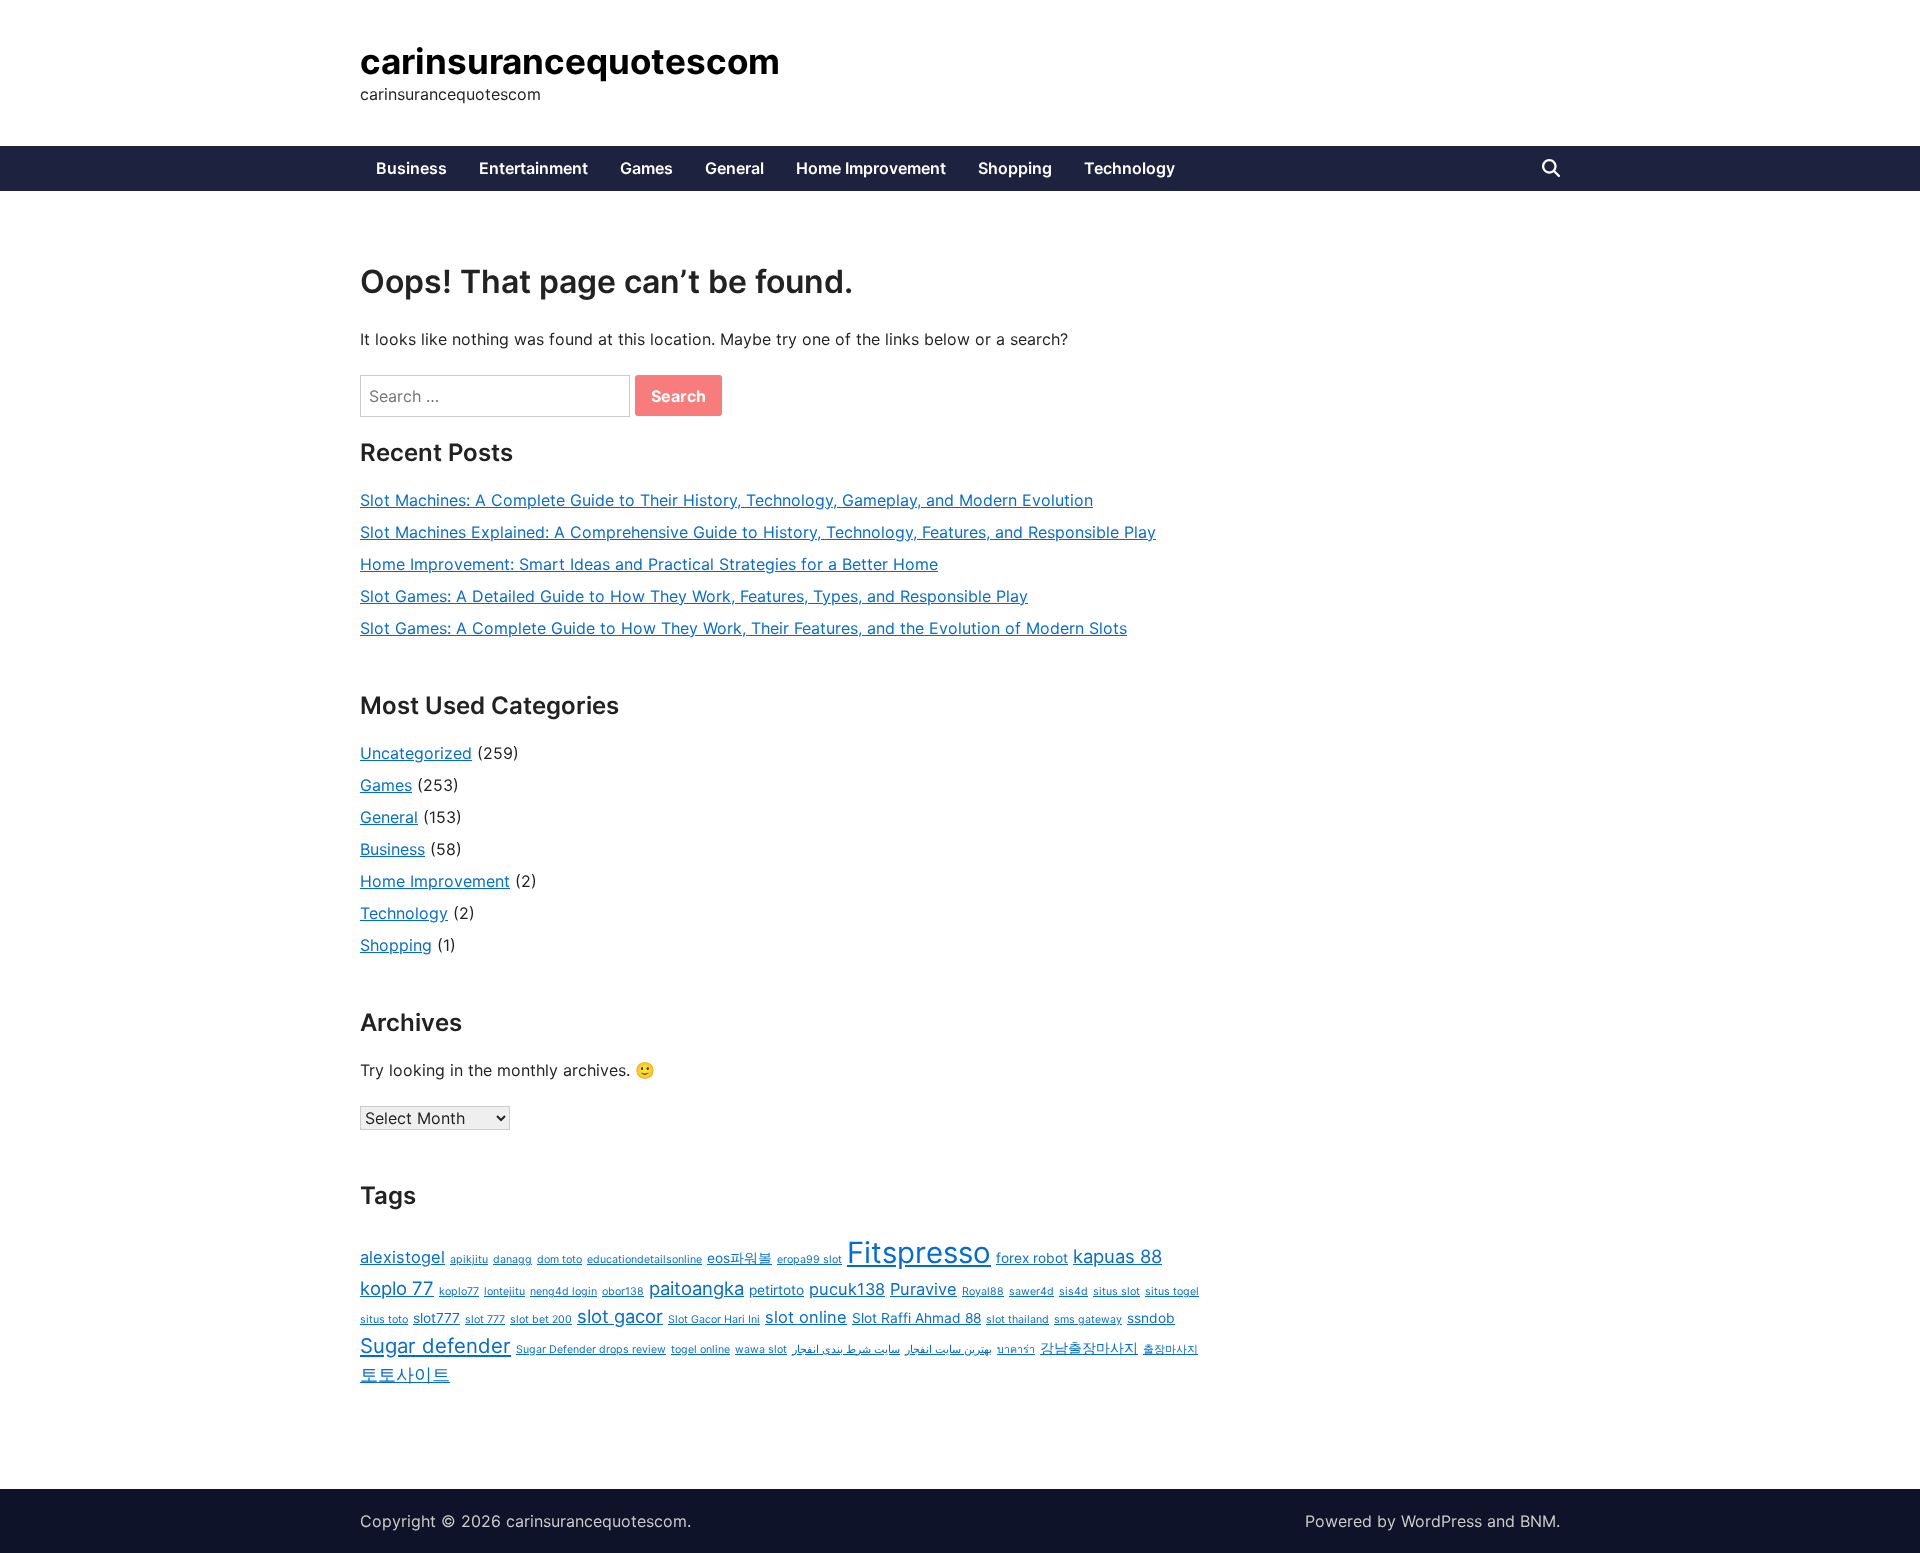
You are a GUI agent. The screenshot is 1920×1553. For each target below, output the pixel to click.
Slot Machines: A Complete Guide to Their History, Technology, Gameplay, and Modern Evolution (726, 500)
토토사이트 (405, 1374)
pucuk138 (847, 1289)
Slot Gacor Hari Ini (714, 1319)
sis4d (1073, 1291)
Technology (1129, 168)
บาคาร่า (1016, 1349)
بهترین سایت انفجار (948, 1349)
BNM (1538, 1521)
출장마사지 (1170, 1349)
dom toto (559, 1259)
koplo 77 (397, 1288)
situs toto (384, 1319)
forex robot (1032, 1258)
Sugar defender (435, 1345)
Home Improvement (871, 168)
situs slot (1116, 1291)
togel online (700, 1349)
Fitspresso (919, 1252)
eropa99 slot (809, 1259)
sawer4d (1031, 1291)
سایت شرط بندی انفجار (846, 1349)
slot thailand (1017, 1319)
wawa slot (761, 1349)
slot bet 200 (541, 1319)
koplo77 (459, 1291)
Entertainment (533, 168)
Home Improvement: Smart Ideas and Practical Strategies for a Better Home (649, 564)
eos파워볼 (739, 1258)
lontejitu (504, 1291)
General (734, 168)
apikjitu (469, 1259)
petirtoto (776, 1290)
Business (411, 168)
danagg (512, 1259)
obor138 (623, 1291)
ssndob (1151, 1318)
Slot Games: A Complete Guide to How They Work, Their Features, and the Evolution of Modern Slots (743, 628)
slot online (806, 1317)
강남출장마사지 (1089, 1348)
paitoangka (696, 1288)
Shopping (1015, 168)
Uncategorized (416, 753)
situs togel (1172, 1291)
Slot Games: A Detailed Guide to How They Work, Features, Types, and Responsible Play (694, 596)
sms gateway (1088, 1319)
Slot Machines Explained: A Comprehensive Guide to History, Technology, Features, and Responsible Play (758, 532)
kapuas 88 (1117, 1256)
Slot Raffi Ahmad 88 (916, 1318)
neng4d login (563, 1291)
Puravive (923, 1289)
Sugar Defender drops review (591, 1349)
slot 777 (485, 1319)
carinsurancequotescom (570, 61)
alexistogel (402, 1257)
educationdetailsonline (644, 1259)
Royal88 (983, 1291)
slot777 (436, 1318)
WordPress (1441, 1521)
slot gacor (620, 1316)
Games (646, 168)
